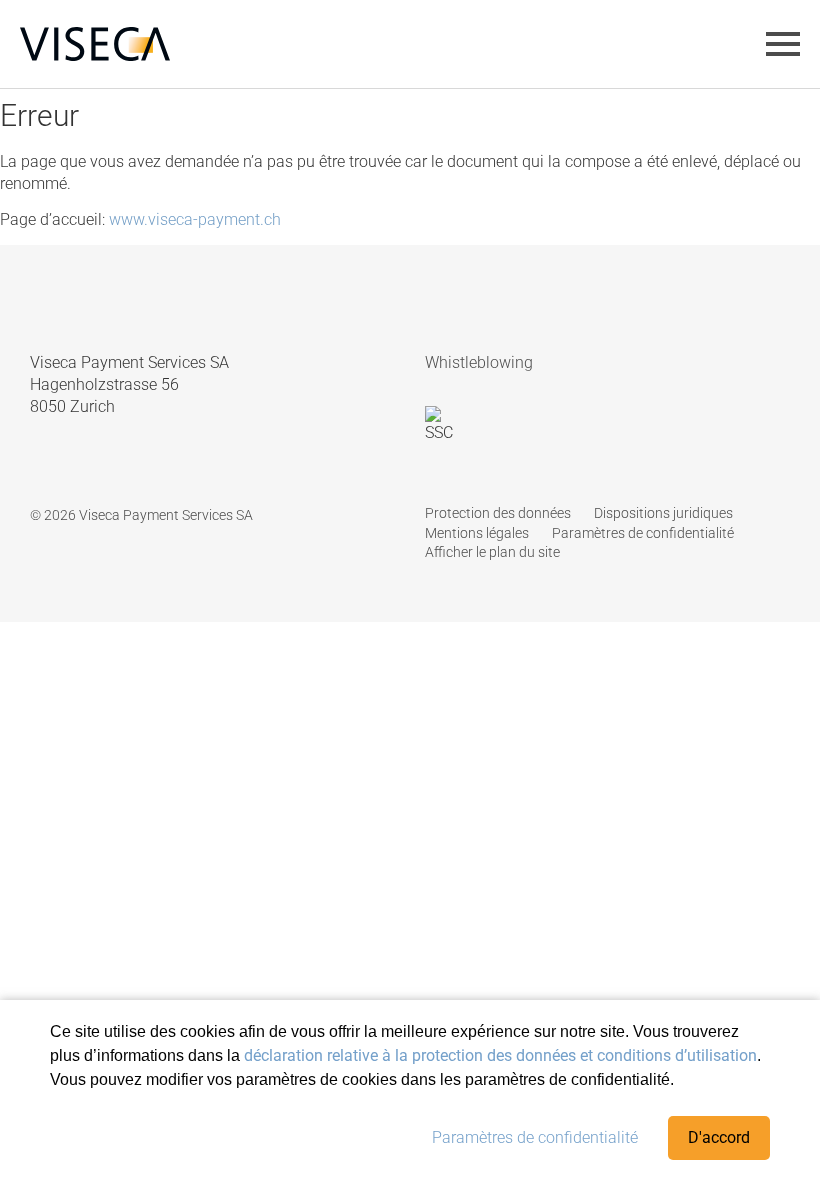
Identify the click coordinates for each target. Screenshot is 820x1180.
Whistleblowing (479, 362)
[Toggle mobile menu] (783, 44)
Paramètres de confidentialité (535, 1137)
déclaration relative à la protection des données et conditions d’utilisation (500, 1055)
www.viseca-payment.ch (195, 219)
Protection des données (498, 513)
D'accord (719, 1137)
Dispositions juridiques (663, 513)
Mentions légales (477, 533)
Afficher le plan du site (492, 552)
